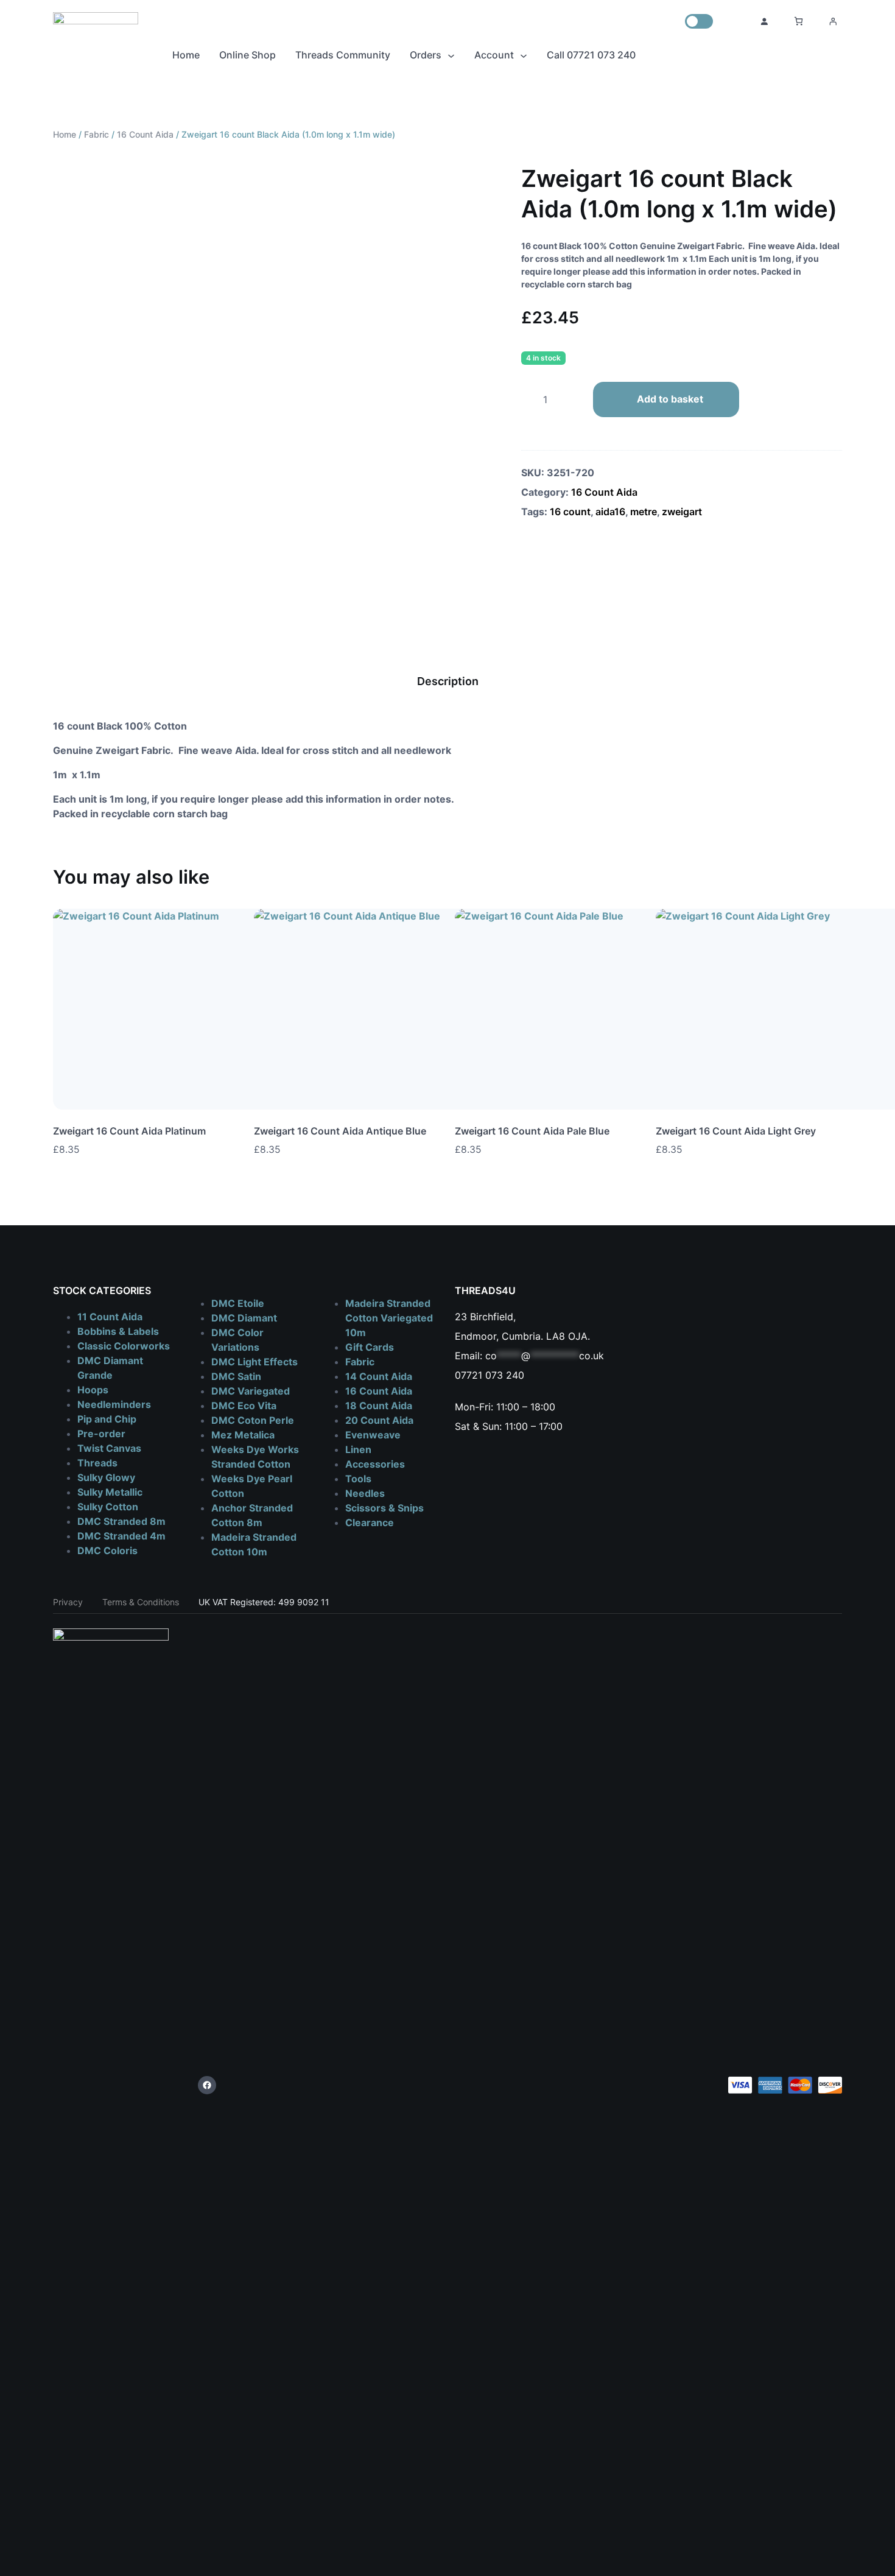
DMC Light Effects (254, 1362)
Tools (358, 1479)
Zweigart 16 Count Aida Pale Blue (532, 1131)
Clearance (370, 1522)
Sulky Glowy (106, 1477)
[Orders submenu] (451, 55)
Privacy (68, 1602)
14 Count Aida (379, 1376)
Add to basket (670, 399)
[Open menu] (833, 21)
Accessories (375, 1464)
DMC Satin (236, 1376)
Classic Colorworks (124, 1346)
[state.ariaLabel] (833, 1149)
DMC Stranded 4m (121, 1536)
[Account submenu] (524, 55)
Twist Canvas (109, 1448)
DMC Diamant (244, 1318)
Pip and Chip (107, 1419)
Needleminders (114, 1404)
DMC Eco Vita (244, 1406)
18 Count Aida (379, 1406)
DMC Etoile (238, 1303)
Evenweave (373, 1435)
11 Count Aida (110, 1317)
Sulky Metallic (110, 1492)
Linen (358, 1449)
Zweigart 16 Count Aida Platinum (129, 1131)
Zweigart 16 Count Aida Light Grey (736, 1131)
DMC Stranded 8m (121, 1521)
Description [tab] (448, 681)
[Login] (764, 21)
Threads (97, 1463)
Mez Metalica (243, 1435)
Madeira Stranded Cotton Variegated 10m (389, 1318)
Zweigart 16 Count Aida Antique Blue (340, 1131)
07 (461, 1375)
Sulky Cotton (108, 1507)
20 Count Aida (379, 1420)
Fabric (97, 134)
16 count (570, 512)
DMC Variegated (251, 1391)
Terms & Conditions (141, 1602)
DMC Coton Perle (253, 1420)
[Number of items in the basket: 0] (798, 21)
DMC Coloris (107, 1550)
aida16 (610, 512)
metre (644, 512)
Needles (365, 1493)
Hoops (93, 1390)
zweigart (682, 512)
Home (65, 134)
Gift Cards (370, 1347)
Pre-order (101, 1434)
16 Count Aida (145, 134)
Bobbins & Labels (118, 1331)
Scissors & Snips (384, 1508)
